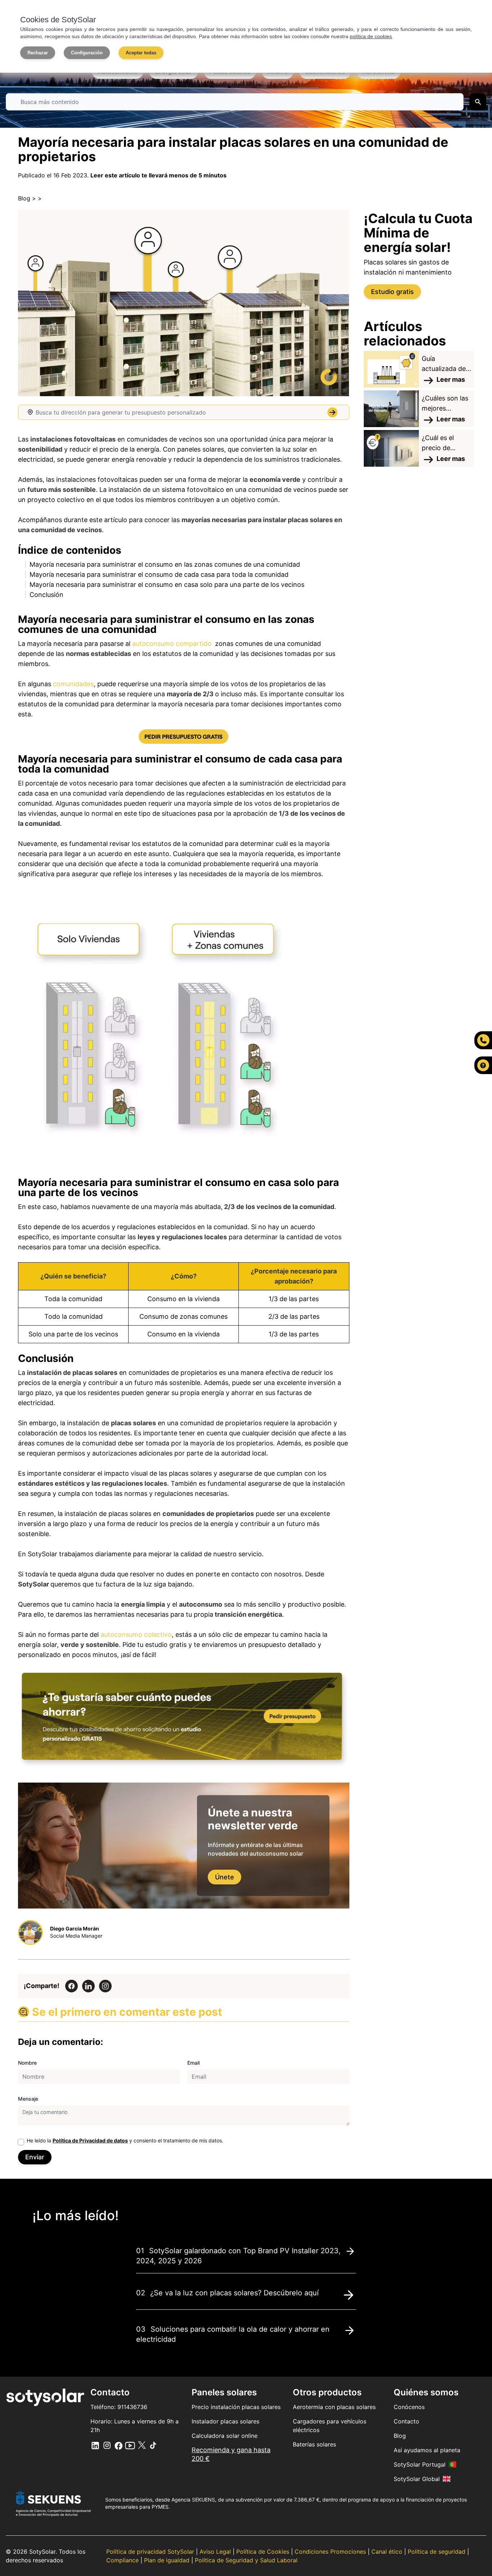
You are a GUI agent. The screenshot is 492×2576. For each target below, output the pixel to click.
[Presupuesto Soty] (184, 737)
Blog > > (30, 198)
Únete (225, 1877)
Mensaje (28, 2099)
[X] (130, 2445)
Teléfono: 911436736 (119, 2407)
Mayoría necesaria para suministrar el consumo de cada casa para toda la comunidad (159, 574)
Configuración (87, 53)
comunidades (73, 684)
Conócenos (409, 2407)
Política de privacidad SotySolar (151, 2552)
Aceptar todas (141, 53)
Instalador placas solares (225, 2421)
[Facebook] (118, 2445)
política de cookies (371, 36)
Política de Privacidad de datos (90, 2140)
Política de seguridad (437, 2552)
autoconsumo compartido (172, 644)
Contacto (406, 2421)
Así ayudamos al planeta (427, 2450)
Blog (400, 2436)
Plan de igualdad (168, 2560)
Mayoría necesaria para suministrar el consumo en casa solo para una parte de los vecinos (167, 585)
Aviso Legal (216, 2552)
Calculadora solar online (225, 2436)
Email (193, 2063)
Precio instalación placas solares (236, 2407)
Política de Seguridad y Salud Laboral (246, 2560)
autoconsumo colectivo (136, 1635)
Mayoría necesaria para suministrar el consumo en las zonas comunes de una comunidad (165, 564)
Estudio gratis (392, 292)
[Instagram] (107, 2445)
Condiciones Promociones (331, 2552)
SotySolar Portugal (420, 2464)
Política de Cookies (264, 2552)
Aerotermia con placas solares (334, 2407)
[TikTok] (153, 2445)
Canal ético (388, 2552)
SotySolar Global (417, 2479)
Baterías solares (314, 2444)
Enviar (35, 2157)
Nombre (27, 2063)
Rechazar (38, 53)
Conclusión (46, 595)
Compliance (123, 2560)
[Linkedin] (95, 2445)
